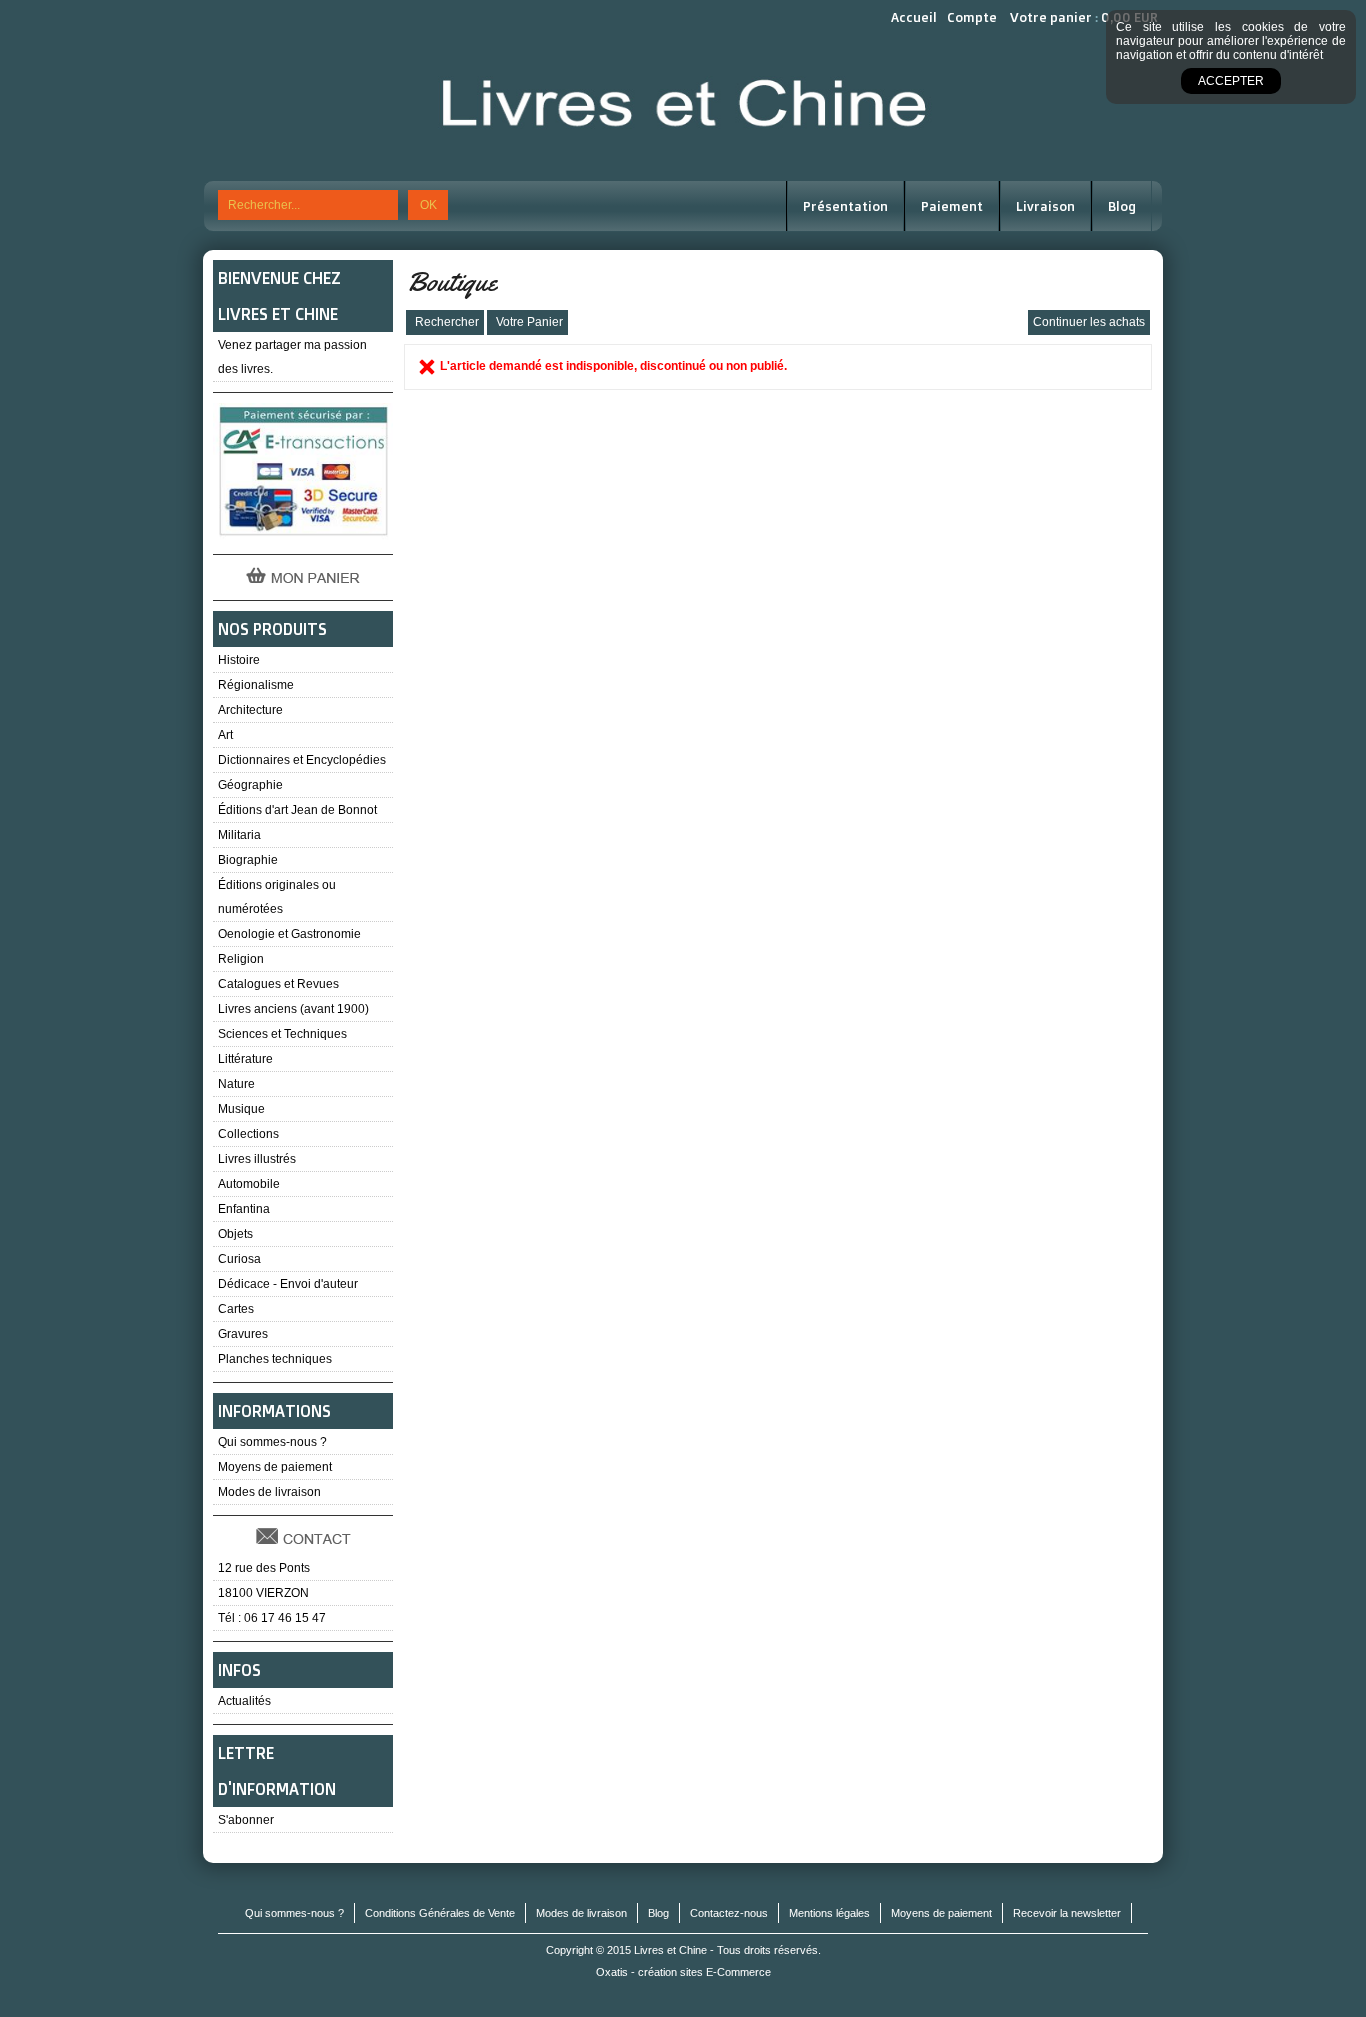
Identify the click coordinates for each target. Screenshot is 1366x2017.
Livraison (1045, 206)
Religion (241, 959)
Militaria (239, 835)
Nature (236, 1084)
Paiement (952, 206)
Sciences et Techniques (282, 1034)
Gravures (243, 1334)
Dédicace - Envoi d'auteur (288, 1284)
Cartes (236, 1309)
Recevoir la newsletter (1067, 1913)
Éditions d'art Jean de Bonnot (297, 810)
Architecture (250, 710)
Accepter (1231, 81)
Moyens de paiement (275, 1467)
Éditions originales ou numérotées (277, 897)
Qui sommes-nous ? (272, 1442)
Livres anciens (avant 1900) (293, 1009)
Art (225, 735)
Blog (1122, 206)
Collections (248, 1134)
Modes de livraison (269, 1492)
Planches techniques (275, 1359)
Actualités (244, 1701)
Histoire (239, 660)
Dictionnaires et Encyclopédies (302, 760)
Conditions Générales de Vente (440, 1913)
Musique (241, 1109)
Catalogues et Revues (278, 984)
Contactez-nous (729, 1913)
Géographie (250, 785)
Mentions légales (829, 1913)
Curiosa (239, 1259)
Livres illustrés (257, 1159)
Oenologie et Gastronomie (289, 934)
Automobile (249, 1184)
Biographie (248, 860)
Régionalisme (256, 685)
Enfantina (244, 1209)
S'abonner (246, 1820)
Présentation (845, 206)
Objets (235, 1234)
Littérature (245, 1059)
